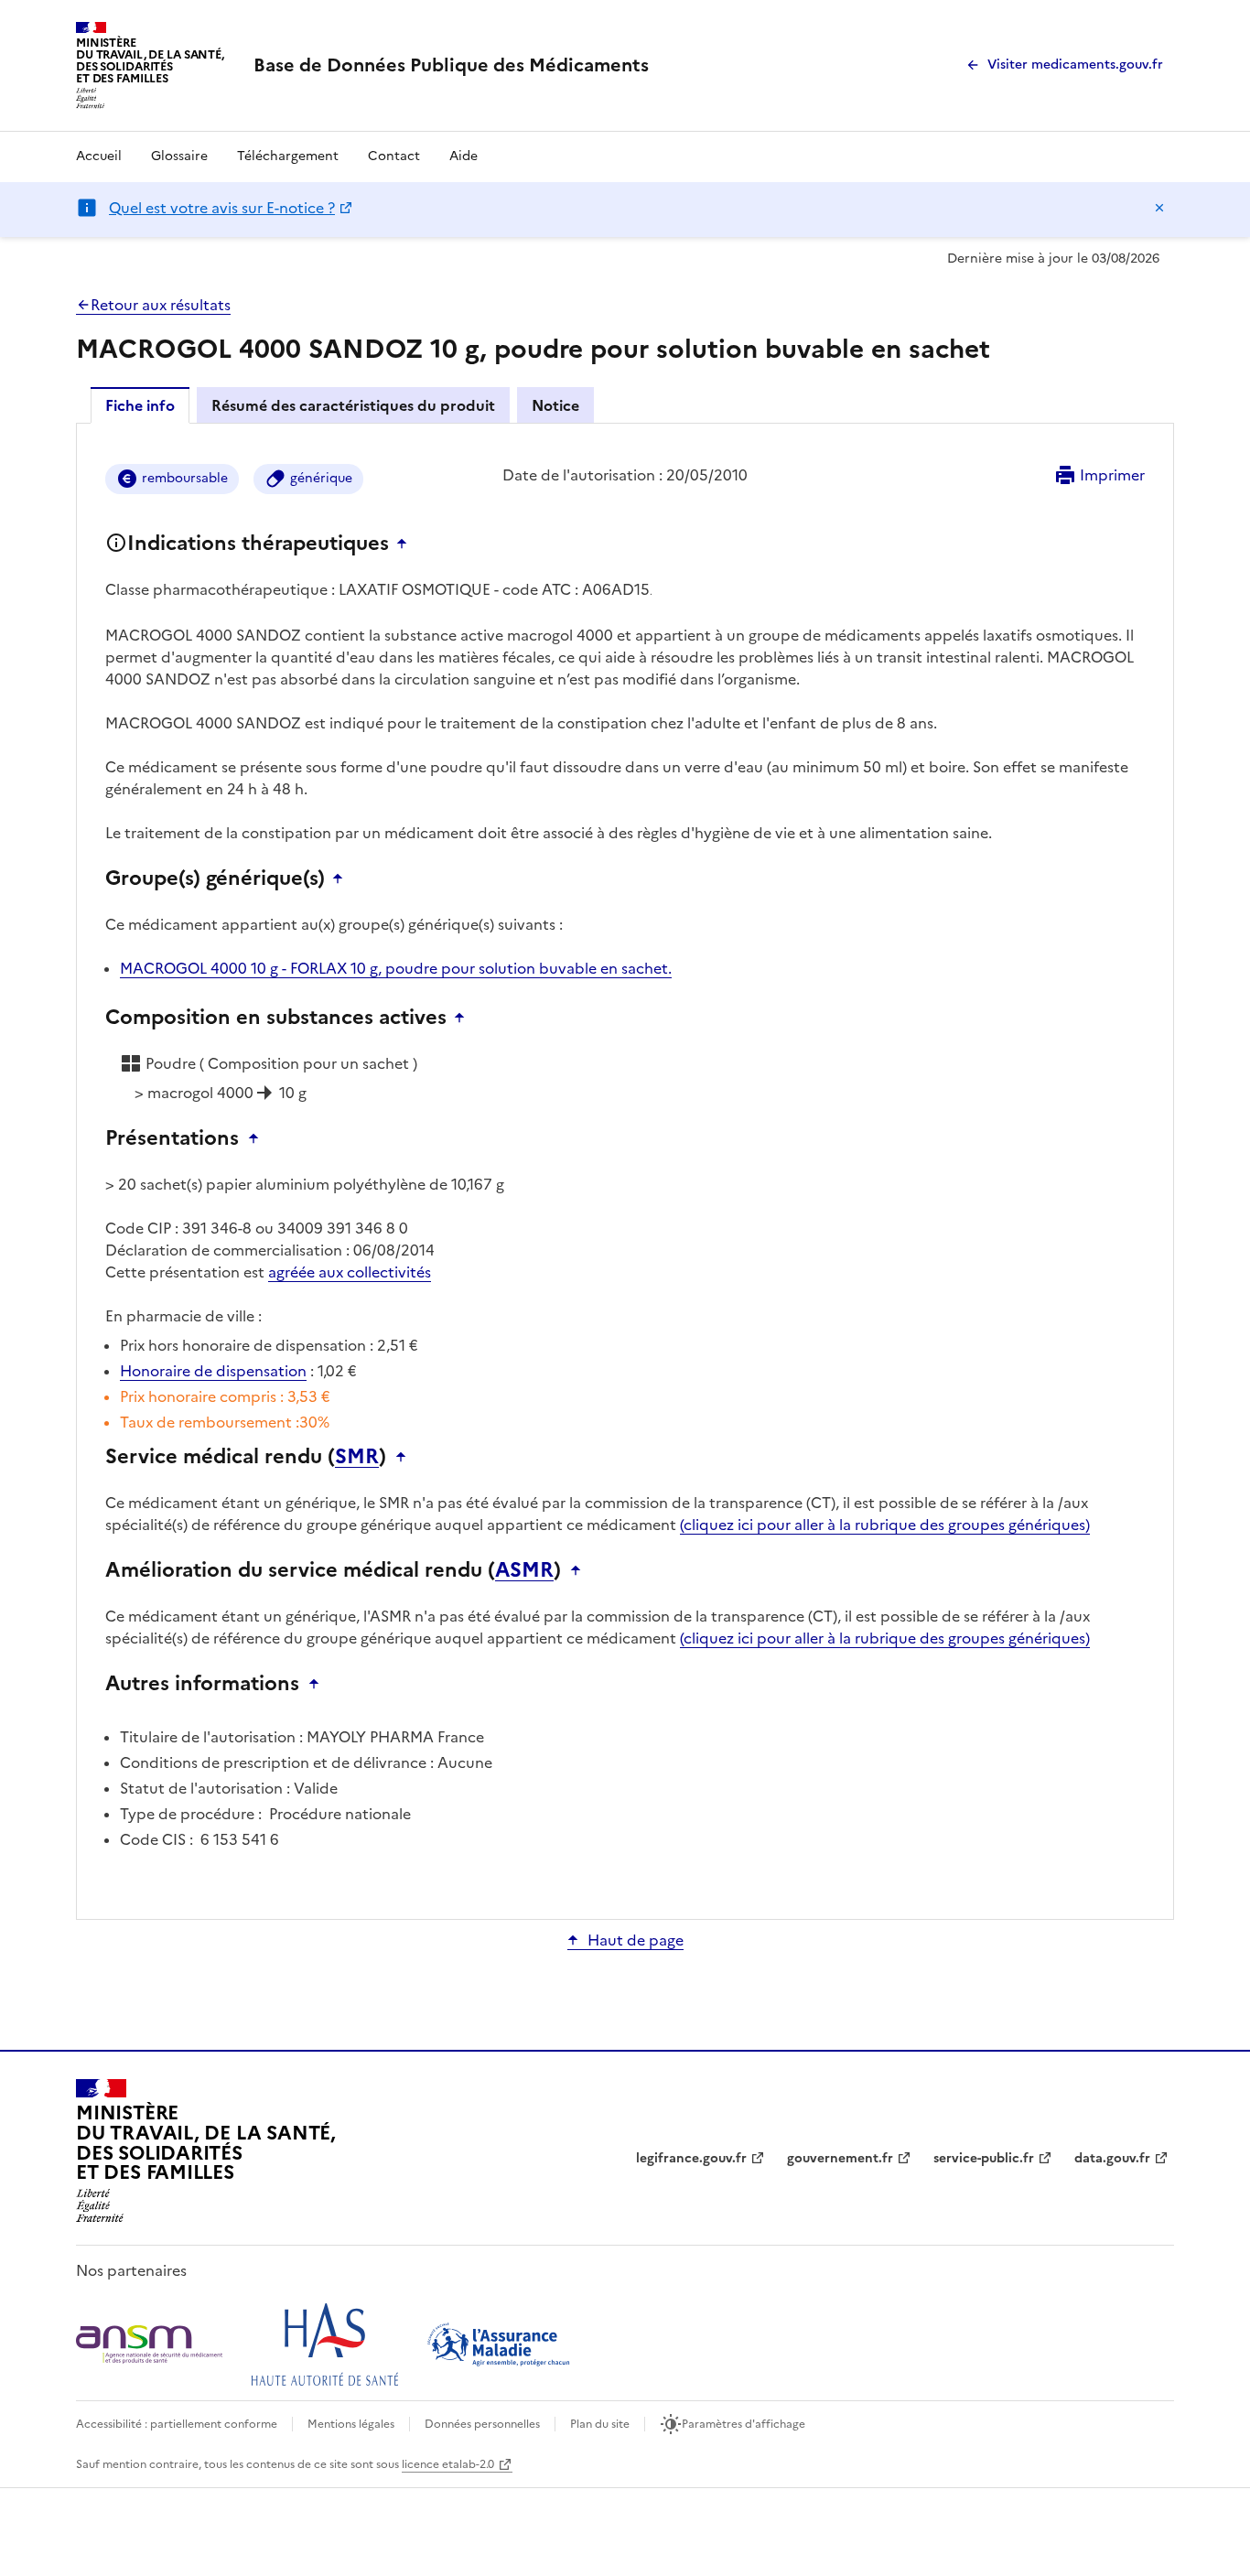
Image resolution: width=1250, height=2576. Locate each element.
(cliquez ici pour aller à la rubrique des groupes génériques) (885, 1525)
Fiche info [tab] (140, 405)
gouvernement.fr (840, 2158)
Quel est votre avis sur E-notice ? (222, 208)
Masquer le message (1159, 208)
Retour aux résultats (161, 305)
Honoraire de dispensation (213, 1371)
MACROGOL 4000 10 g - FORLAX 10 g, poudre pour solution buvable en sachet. (396, 968)
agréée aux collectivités (350, 1272)
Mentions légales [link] (351, 2424)
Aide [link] (463, 156)
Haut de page (636, 1940)
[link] (451, 65)
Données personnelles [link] (482, 2424)
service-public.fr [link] (984, 2158)
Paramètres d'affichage (744, 2424)
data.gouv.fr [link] (1112, 2158)
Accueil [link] (99, 156)
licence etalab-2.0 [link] (448, 2464)
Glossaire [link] (179, 156)
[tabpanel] (625, 1170)
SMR (357, 1457)
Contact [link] (394, 156)
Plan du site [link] (600, 2424)
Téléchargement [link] (288, 156)
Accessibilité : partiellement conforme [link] (177, 2424)
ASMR (524, 1570)
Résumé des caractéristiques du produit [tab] (353, 405)
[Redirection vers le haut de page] (406, 544)
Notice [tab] (555, 405)
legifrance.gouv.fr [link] (691, 2158)
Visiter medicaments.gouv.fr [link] (1075, 65)
